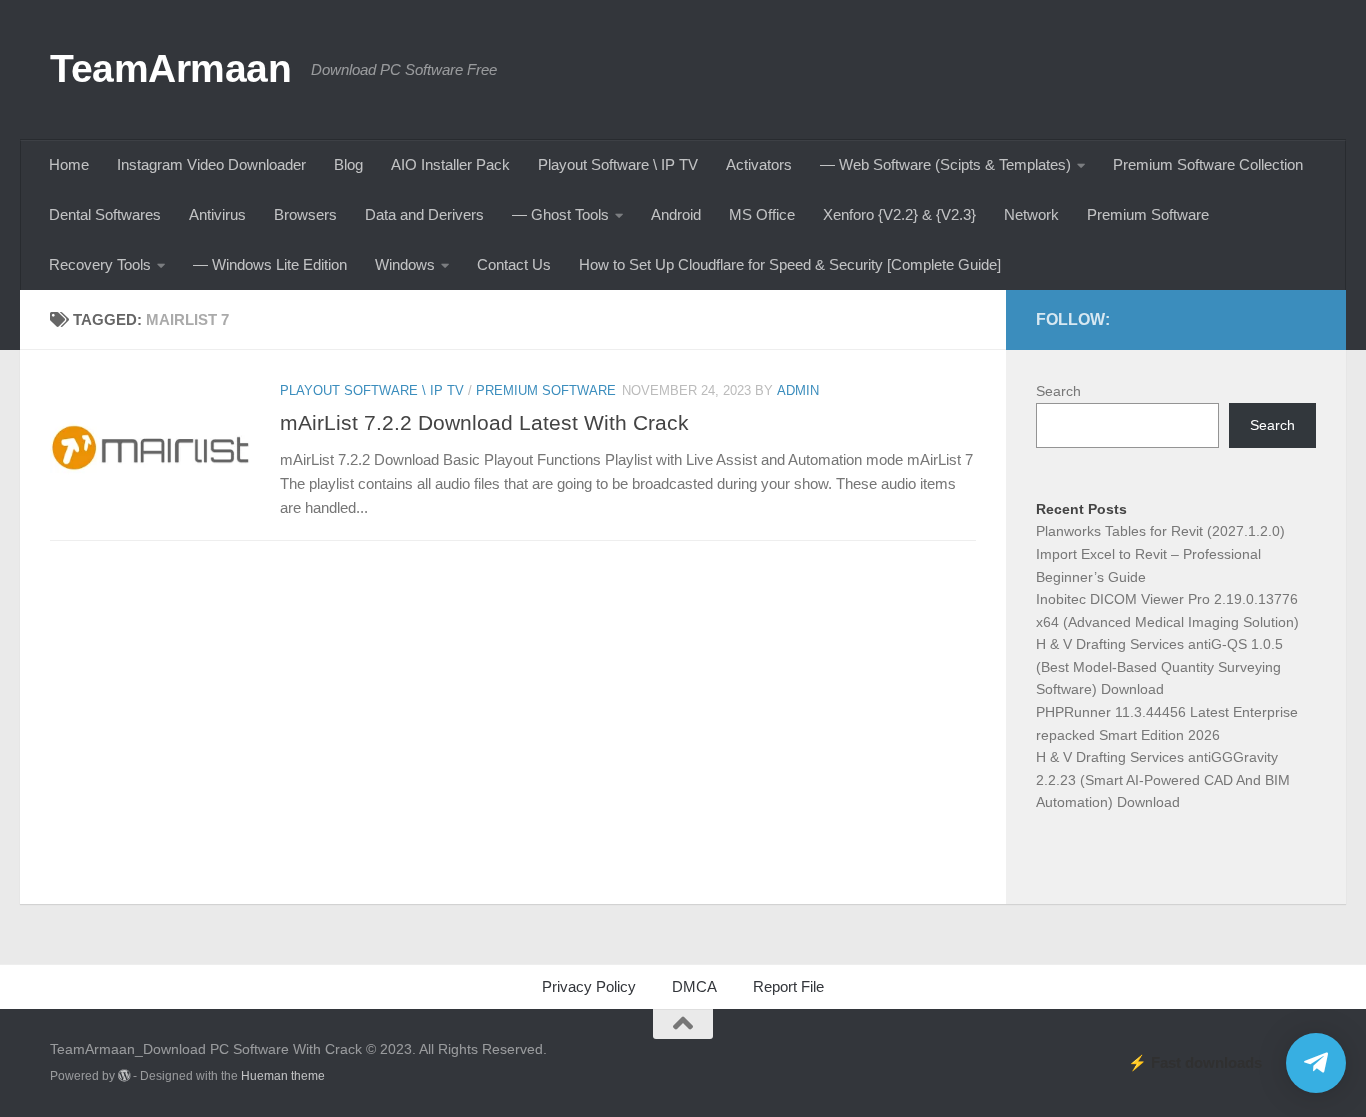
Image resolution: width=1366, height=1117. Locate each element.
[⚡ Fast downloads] (1316, 1063)
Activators (759, 164)
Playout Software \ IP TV (618, 164)
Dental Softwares (105, 214)
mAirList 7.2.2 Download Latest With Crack (484, 422)
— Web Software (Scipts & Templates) (945, 164)
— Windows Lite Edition (270, 264)
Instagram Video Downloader (211, 164)
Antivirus (217, 214)
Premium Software (1148, 214)
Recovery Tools (100, 264)
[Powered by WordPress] (124, 1076)
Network (1031, 214)
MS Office (762, 214)
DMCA (694, 986)
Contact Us (514, 264)
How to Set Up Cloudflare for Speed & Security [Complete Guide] (790, 264)
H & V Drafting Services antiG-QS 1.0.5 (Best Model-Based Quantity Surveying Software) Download (1159, 666)
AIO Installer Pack (450, 164)
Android (676, 214)
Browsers (305, 214)
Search (1058, 391)
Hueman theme (283, 1076)
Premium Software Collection (1208, 164)
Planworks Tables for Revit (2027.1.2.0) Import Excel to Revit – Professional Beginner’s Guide (1160, 553)
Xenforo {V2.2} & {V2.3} (899, 214)
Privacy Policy (589, 986)
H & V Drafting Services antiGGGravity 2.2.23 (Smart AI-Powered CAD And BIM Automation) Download (1163, 779)
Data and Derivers (424, 214)
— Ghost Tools (560, 214)
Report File (788, 986)
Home (69, 164)
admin (798, 390)
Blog (348, 164)
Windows (405, 264)
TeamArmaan (170, 68)
